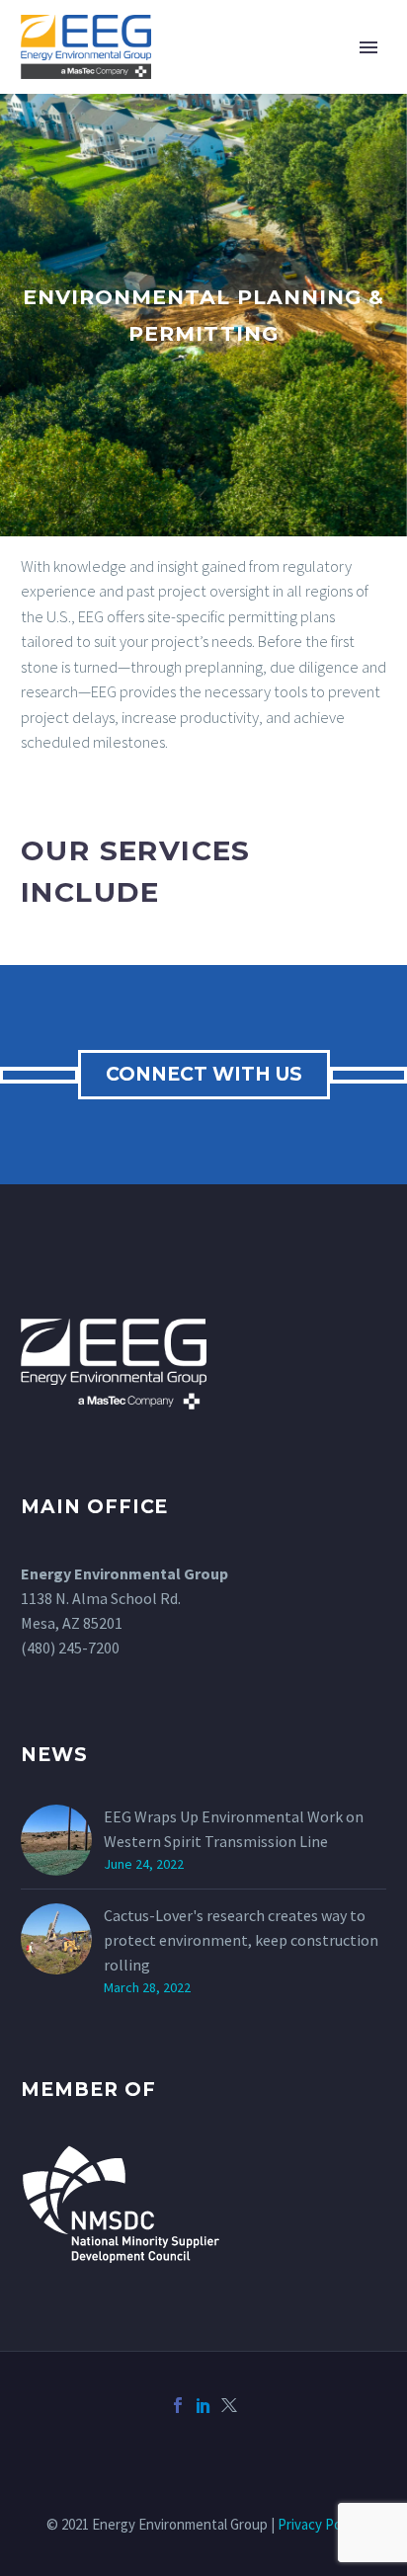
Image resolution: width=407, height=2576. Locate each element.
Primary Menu (368, 47)
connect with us (204, 1074)
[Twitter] (229, 2405)
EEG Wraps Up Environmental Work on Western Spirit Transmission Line (234, 1829)
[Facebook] (178, 2405)
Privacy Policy (320, 2524)
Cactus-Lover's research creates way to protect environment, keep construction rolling (241, 1940)
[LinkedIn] (203, 2405)
